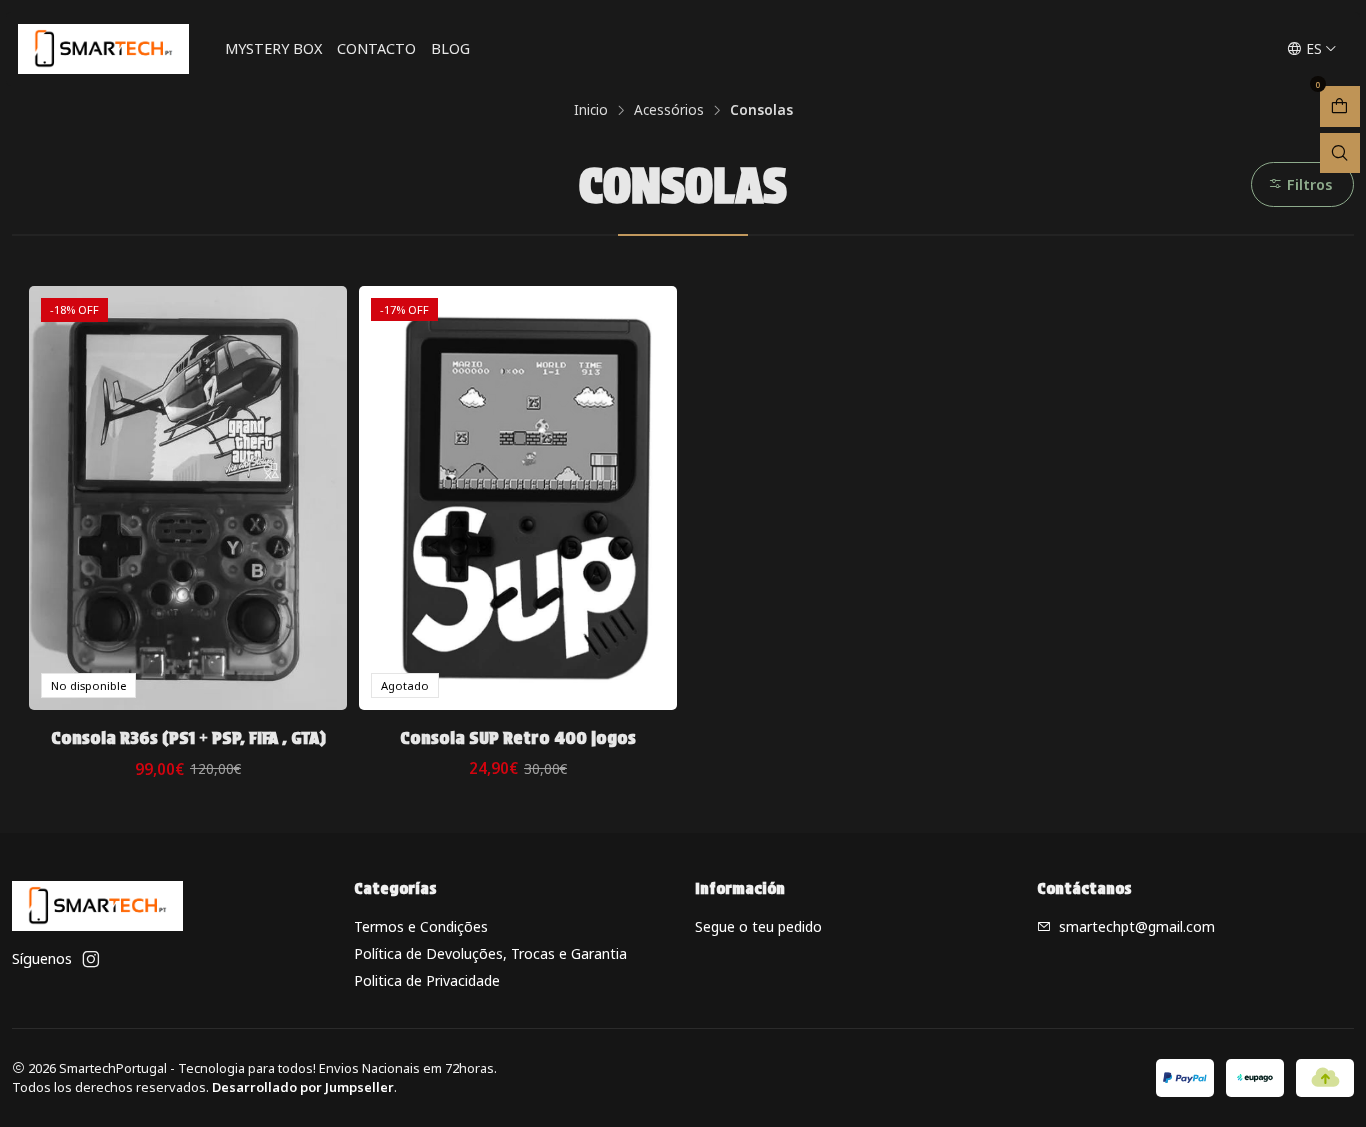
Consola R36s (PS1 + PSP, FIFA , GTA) (188, 737)
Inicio (591, 110)
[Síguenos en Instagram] (91, 959)
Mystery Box (273, 48)
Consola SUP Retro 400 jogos (518, 737)
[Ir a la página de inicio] (103, 49)
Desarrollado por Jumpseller (303, 1087)
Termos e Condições (421, 926)
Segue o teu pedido (758, 926)
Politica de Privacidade (427, 980)
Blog (450, 48)
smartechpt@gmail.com (1137, 926)
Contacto (376, 48)
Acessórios (669, 110)
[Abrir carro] (1340, 106)
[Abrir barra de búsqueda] (1340, 153)
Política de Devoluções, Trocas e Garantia (490, 953)
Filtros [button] (1308, 184)
